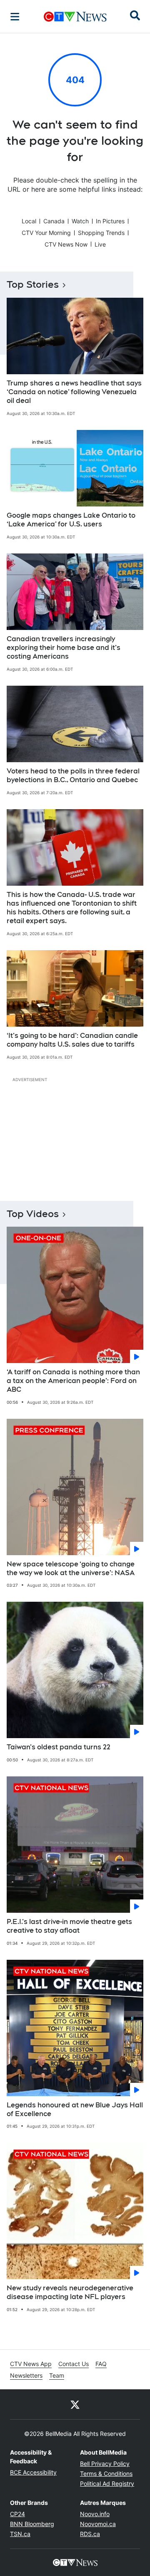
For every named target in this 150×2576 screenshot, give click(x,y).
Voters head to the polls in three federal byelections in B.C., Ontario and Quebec (73, 776)
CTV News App (31, 2364)
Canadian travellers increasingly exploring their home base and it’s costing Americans (64, 648)
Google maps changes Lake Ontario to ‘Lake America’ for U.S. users (71, 520)
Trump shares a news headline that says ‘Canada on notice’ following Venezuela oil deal (74, 392)
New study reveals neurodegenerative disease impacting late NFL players (70, 2292)
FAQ (101, 2364)
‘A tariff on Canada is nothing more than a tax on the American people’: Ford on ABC (73, 1381)
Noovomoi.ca (98, 2524)
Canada (54, 221)
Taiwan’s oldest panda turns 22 (59, 1747)
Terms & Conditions (106, 2474)
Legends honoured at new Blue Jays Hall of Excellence (75, 2109)
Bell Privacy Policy (105, 2464)
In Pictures (110, 221)
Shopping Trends (101, 233)
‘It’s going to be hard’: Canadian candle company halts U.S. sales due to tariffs (72, 1040)
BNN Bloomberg (32, 2524)
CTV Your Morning (46, 233)
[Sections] (15, 17)
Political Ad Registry (107, 2483)
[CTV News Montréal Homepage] (75, 17)
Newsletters (26, 2375)
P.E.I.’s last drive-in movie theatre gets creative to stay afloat (69, 1926)
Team (57, 2375)
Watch (80, 221)
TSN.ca (20, 2534)
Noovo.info (95, 2514)
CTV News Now (66, 244)
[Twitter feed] (75, 2404)
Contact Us (74, 2364)
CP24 (17, 2514)
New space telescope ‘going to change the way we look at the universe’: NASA (71, 1568)
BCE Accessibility (33, 2472)
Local (29, 221)
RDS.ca (90, 2534)
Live (100, 244)
